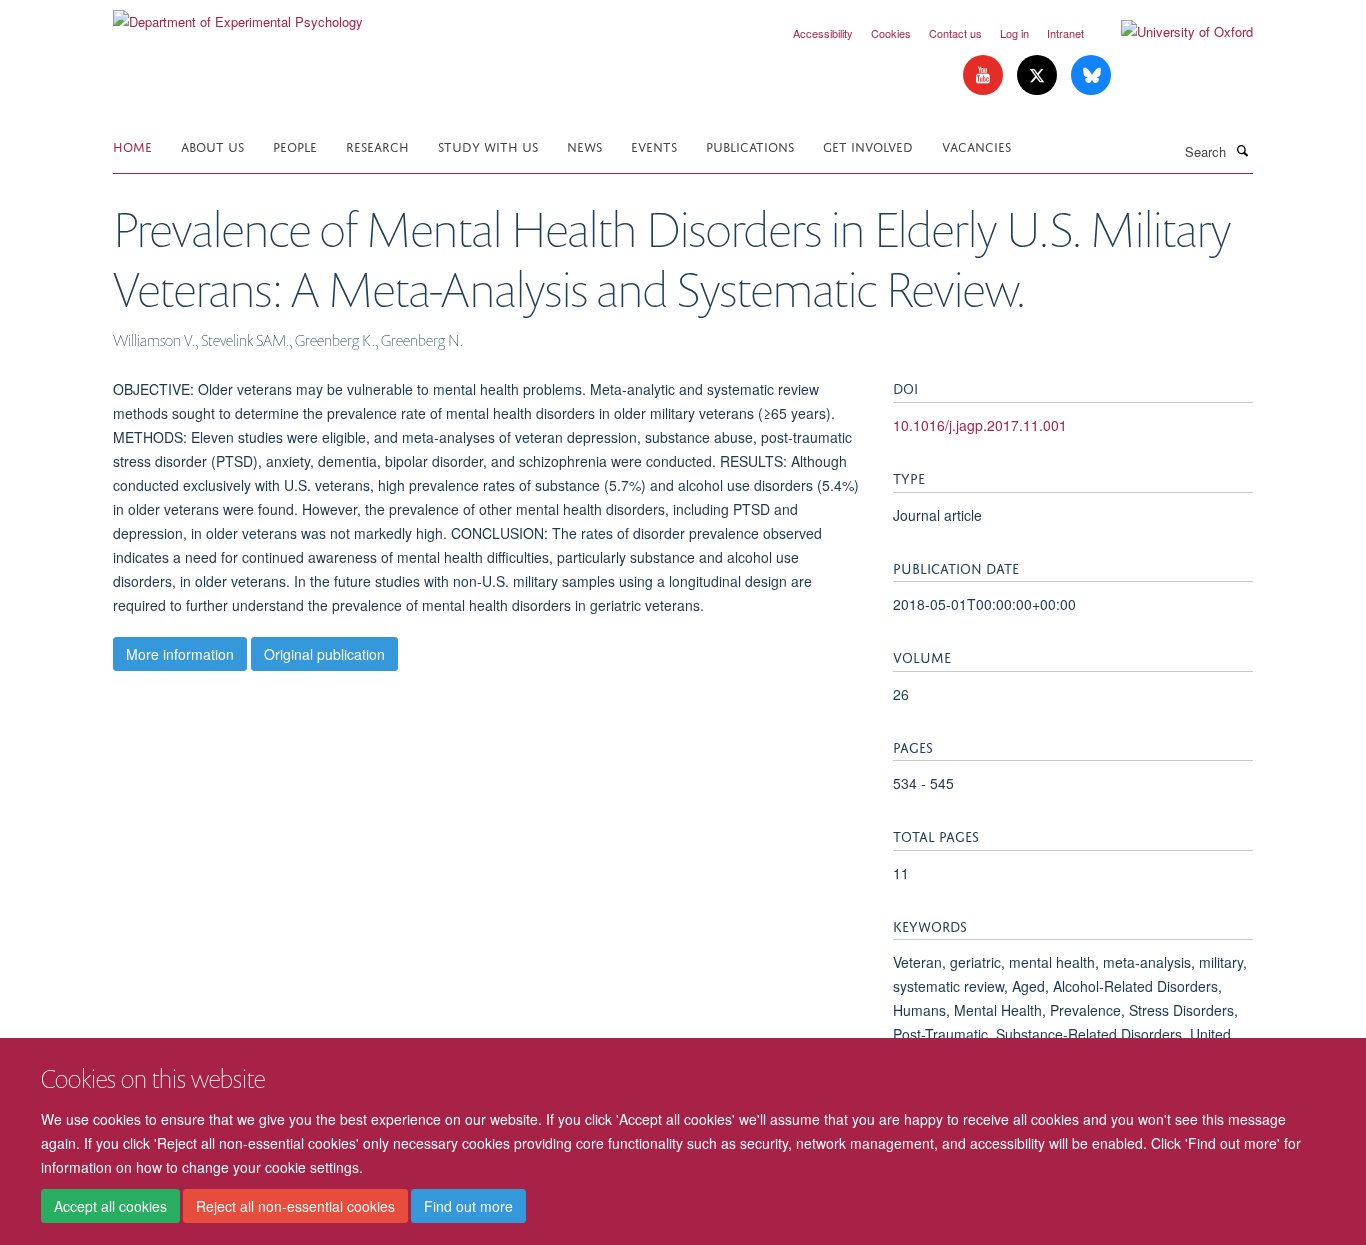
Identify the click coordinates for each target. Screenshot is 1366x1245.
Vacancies (976, 145)
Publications (750, 145)
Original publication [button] (324, 654)
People (295, 145)
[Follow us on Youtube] (985, 75)
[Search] (1242, 150)
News (584, 145)
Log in (1014, 33)
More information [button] (180, 654)
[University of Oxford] (1172, 32)
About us (212, 145)
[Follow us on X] (1039, 75)
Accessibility (823, 33)
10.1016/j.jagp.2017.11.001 (980, 425)
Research (377, 145)
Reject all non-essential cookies (295, 1206)
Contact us (955, 33)
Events (654, 145)
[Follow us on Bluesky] (1091, 75)
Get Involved (868, 145)
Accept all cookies (110, 1206)
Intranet (1065, 33)
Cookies (891, 33)
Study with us (488, 145)
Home (132, 145)
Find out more (468, 1206)
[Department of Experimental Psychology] (238, 14)
